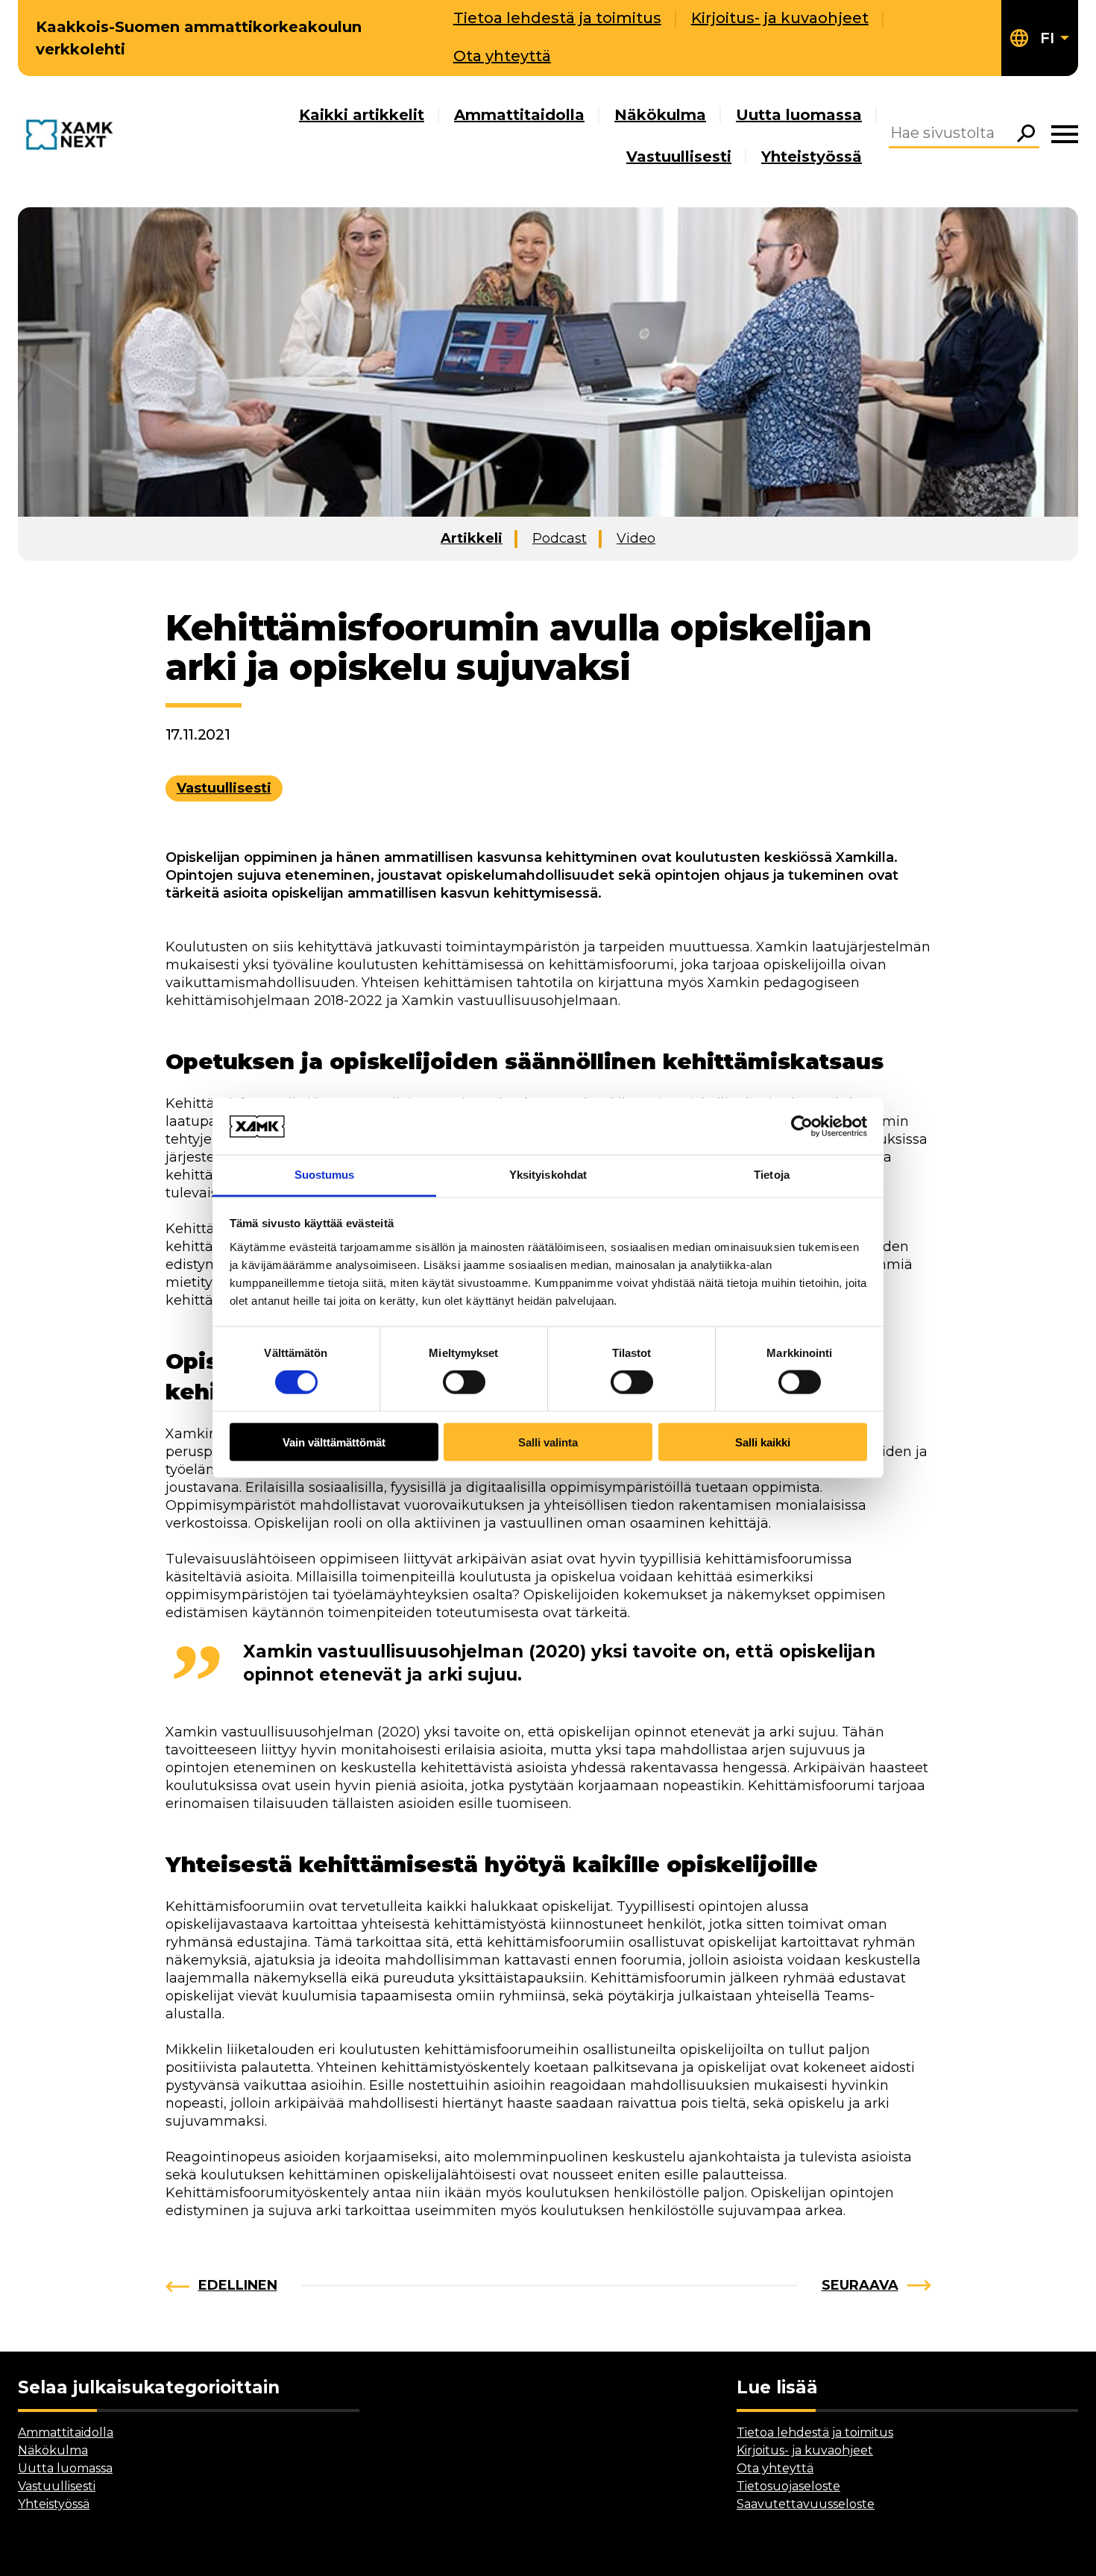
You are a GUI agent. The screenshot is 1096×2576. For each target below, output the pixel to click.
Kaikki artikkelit (362, 115)
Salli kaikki (763, 1442)
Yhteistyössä (812, 157)
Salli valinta (548, 1442)
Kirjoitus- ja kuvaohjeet (780, 18)
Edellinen (238, 2285)
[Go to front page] (73, 136)
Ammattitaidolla (519, 115)
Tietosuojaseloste (788, 2486)
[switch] (464, 1382)
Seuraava (860, 2285)
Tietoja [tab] (772, 1175)
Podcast (560, 538)
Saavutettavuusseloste (806, 2504)
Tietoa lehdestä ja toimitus (557, 18)
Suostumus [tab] (325, 1175)
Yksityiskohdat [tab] (548, 1175)
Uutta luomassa (799, 115)
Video (636, 538)
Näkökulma (660, 115)
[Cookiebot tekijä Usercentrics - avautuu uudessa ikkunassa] (802, 1126)
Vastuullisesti (679, 157)
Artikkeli (472, 538)
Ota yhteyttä (502, 56)
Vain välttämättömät (334, 1442)
